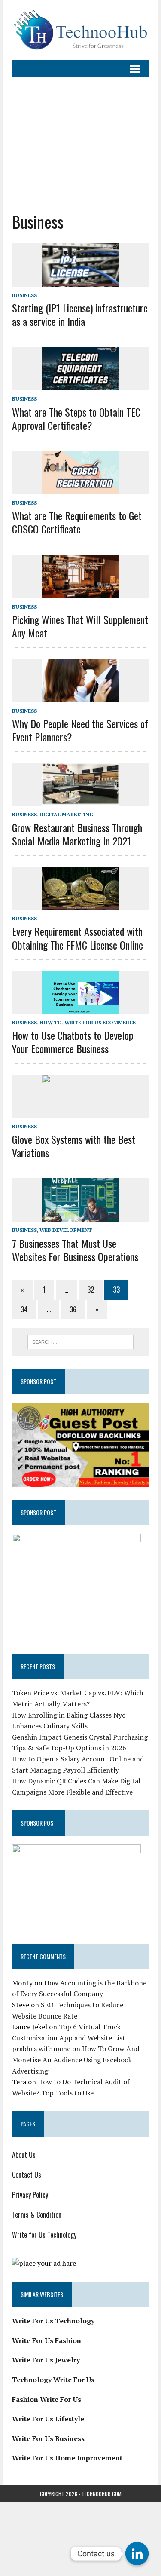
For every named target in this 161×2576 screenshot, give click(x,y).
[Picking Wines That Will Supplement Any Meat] (81, 592)
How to (51, 1022)
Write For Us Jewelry (46, 2360)
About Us (24, 2155)
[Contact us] (137, 2554)
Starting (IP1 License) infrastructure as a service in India (80, 314)
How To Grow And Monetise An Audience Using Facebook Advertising (76, 2060)
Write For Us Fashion (47, 2340)
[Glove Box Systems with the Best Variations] (81, 1112)
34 (24, 1309)
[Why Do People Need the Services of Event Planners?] (81, 696)
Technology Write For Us (53, 2380)
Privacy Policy (30, 2195)
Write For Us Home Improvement (67, 2458)
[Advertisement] (80, 144)
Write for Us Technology (44, 2235)
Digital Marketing (66, 814)
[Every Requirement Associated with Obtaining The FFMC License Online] (81, 904)
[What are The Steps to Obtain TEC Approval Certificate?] (81, 385)
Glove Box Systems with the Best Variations (74, 1146)
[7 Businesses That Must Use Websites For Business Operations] (81, 1216)
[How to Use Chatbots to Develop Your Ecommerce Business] (81, 1008)
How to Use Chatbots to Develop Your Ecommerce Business (73, 1042)
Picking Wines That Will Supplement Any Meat (80, 626)
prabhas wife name (41, 2049)
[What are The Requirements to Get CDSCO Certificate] (81, 489)
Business (24, 295)
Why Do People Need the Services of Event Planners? (80, 730)
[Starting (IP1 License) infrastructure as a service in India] (81, 281)
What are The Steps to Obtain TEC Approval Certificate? (76, 418)
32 (91, 1290)
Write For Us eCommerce (100, 1022)
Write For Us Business (48, 2438)
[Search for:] (80, 1341)
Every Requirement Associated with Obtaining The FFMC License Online (77, 938)
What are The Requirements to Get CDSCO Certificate (77, 522)
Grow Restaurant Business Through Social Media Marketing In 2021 (77, 834)
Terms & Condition (37, 2215)
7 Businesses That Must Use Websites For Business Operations (75, 1250)
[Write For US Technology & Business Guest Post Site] (80, 30)
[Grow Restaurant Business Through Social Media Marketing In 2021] (81, 800)
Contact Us (27, 2175)
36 (73, 1309)
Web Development (66, 1230)
